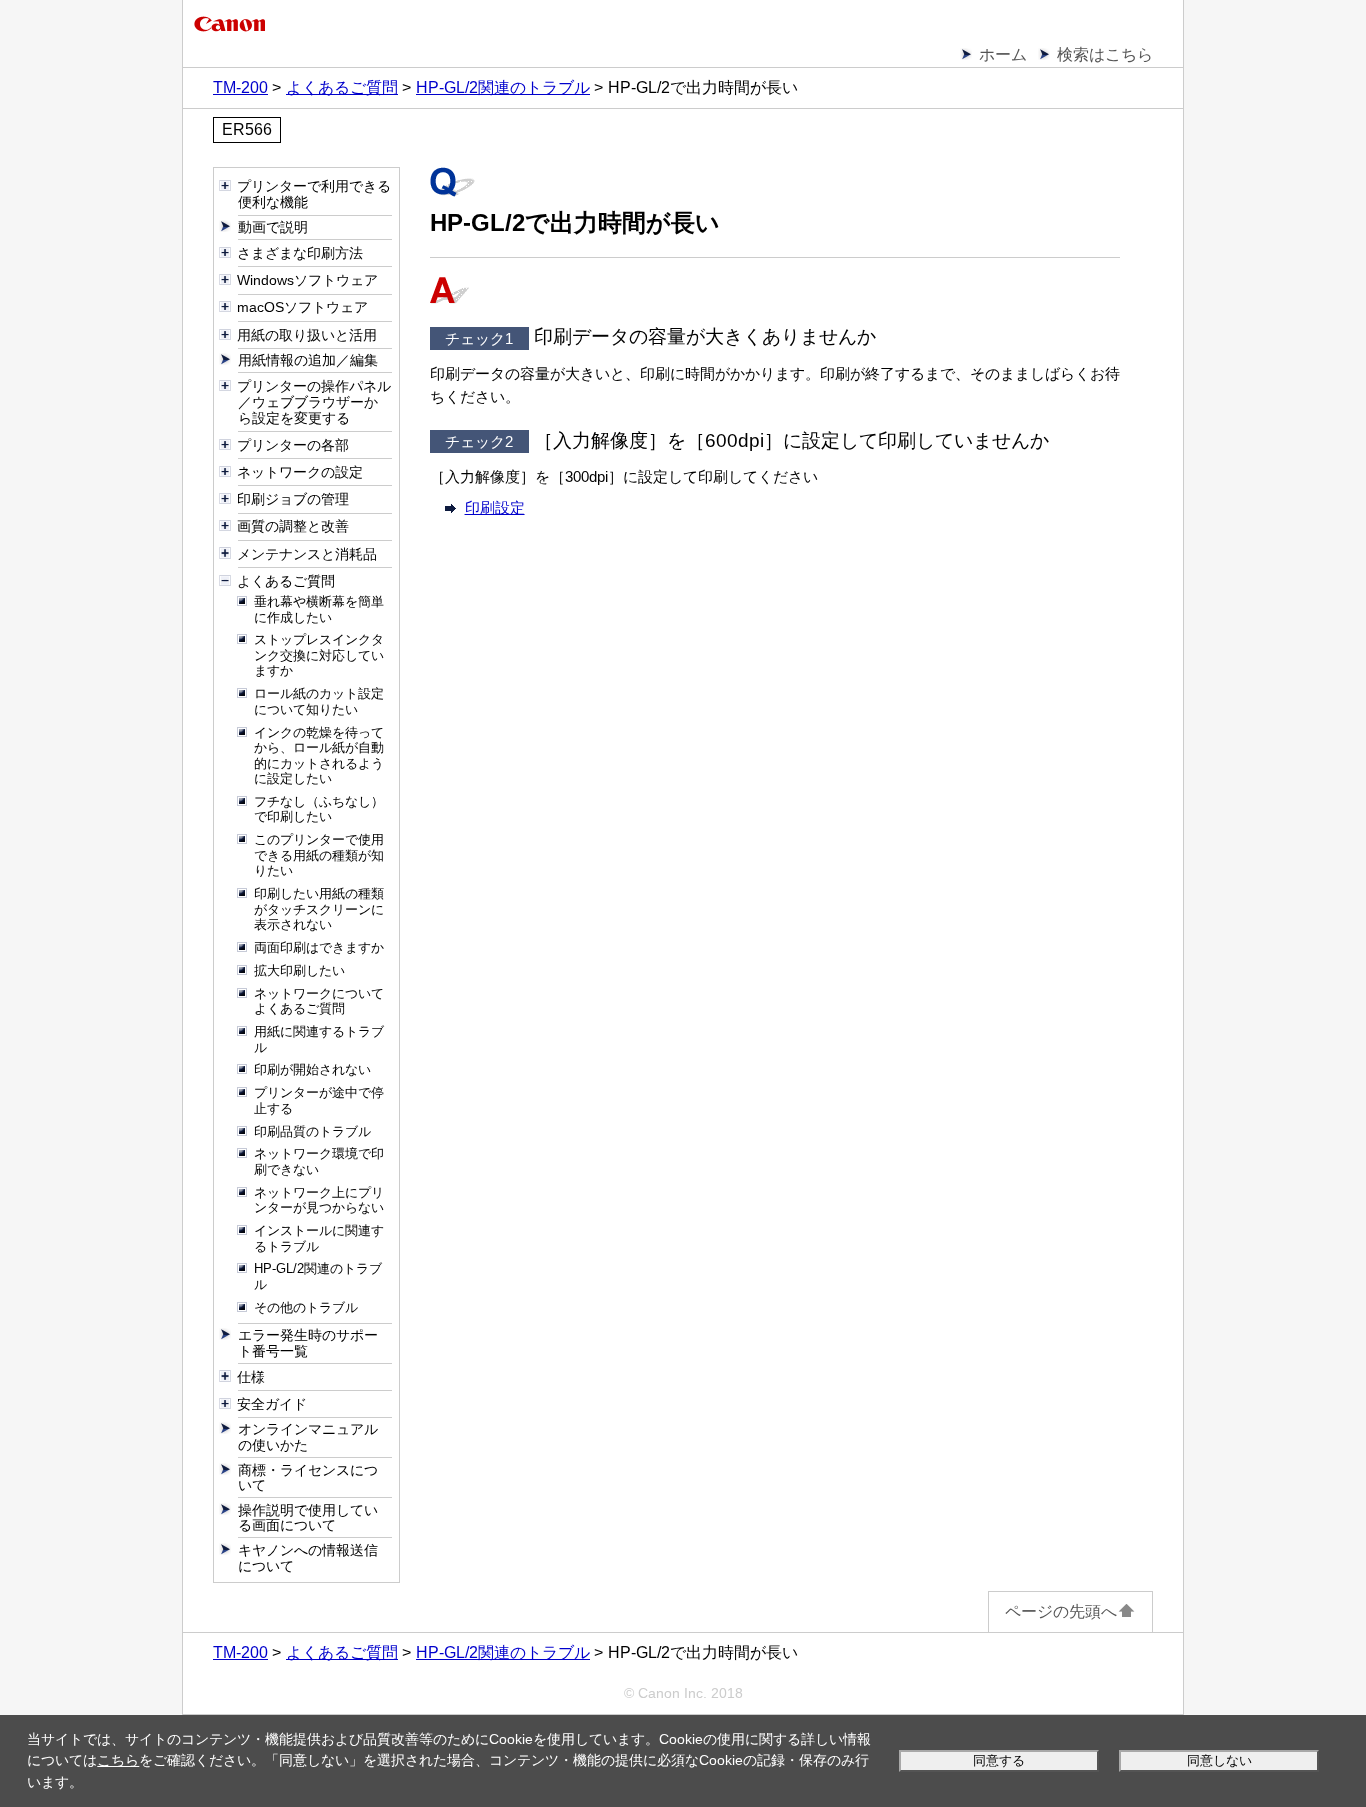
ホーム (1003, 54)
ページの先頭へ (1061, 1611)
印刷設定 (495, 507)
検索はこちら (1105, 54)
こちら (118, 1760)
